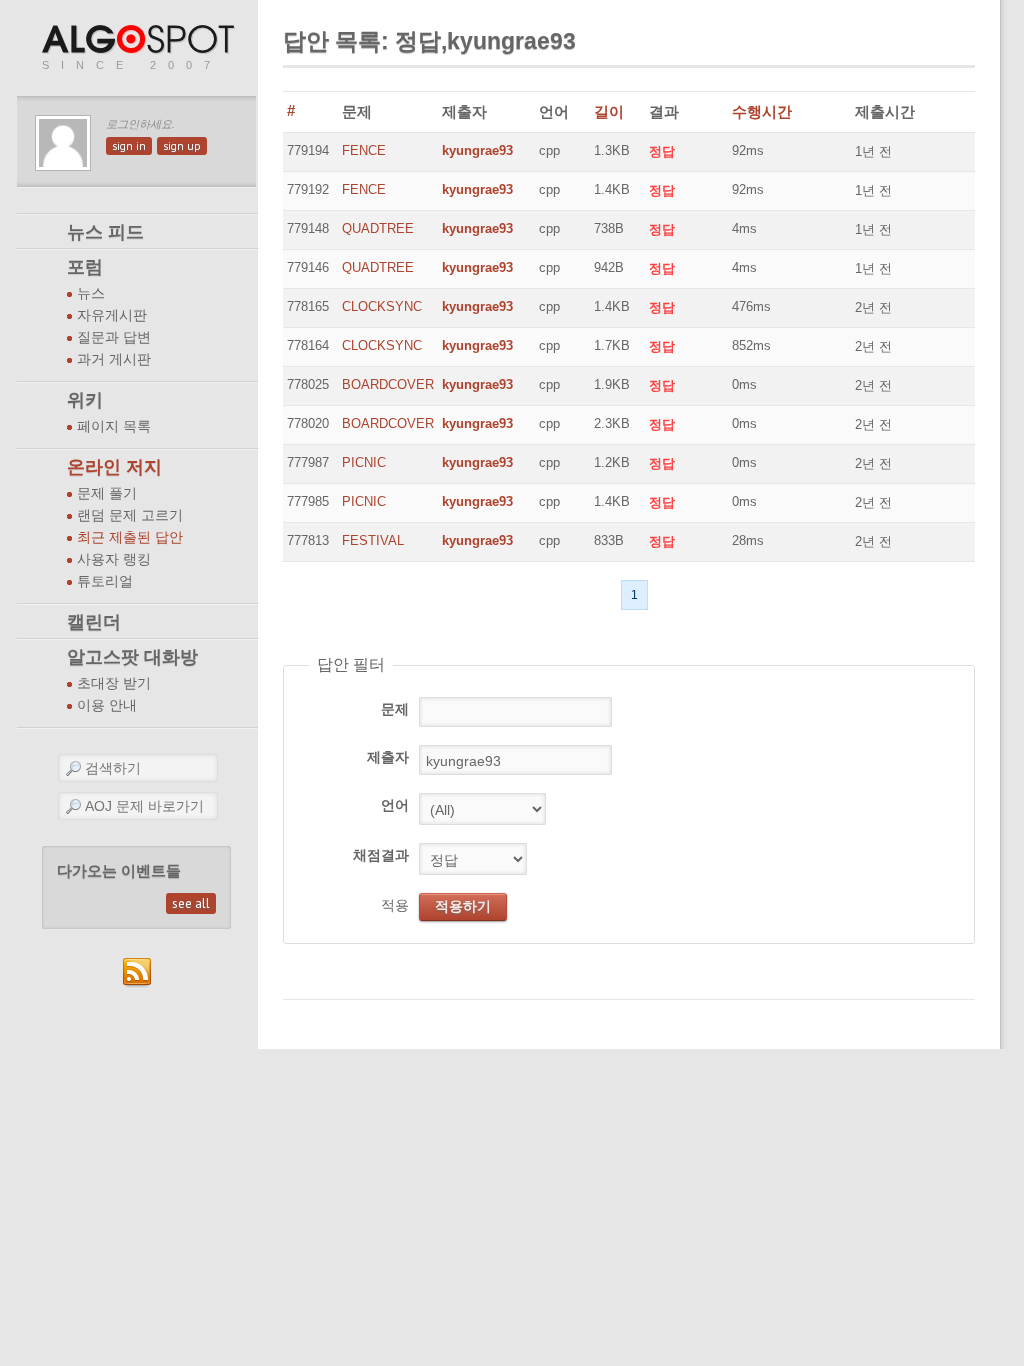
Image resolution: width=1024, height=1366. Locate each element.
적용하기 (463, 906)
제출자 (388, 757)
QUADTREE (378, 228)
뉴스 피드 (105, 232)
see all (191, 903)
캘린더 (94, 622)
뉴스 (91, 293)
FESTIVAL (373, 540)
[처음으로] (140, 40)
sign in (129, 146)
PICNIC (364, 462)
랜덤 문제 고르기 (130, 515)
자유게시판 (112, 315)
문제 (395, 709)
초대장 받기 (114, 683)
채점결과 (381, 855)
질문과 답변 (114, 337)
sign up (182, 146)
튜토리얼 (105, 581)
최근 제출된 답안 (130, 537)
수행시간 (762, 111)
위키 (85, 400)
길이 (609, 111)
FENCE (364, 150)
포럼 (85, 267)
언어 (395, 805)
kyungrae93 (477, 150)
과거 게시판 (114, 359)
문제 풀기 (107, 493)
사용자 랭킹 (114, 559)
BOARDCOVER (388, 384)
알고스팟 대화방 (132, 657)
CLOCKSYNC (382, 306)
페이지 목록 (114, 426)
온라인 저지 (114, 467)
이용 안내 (107, 705)
